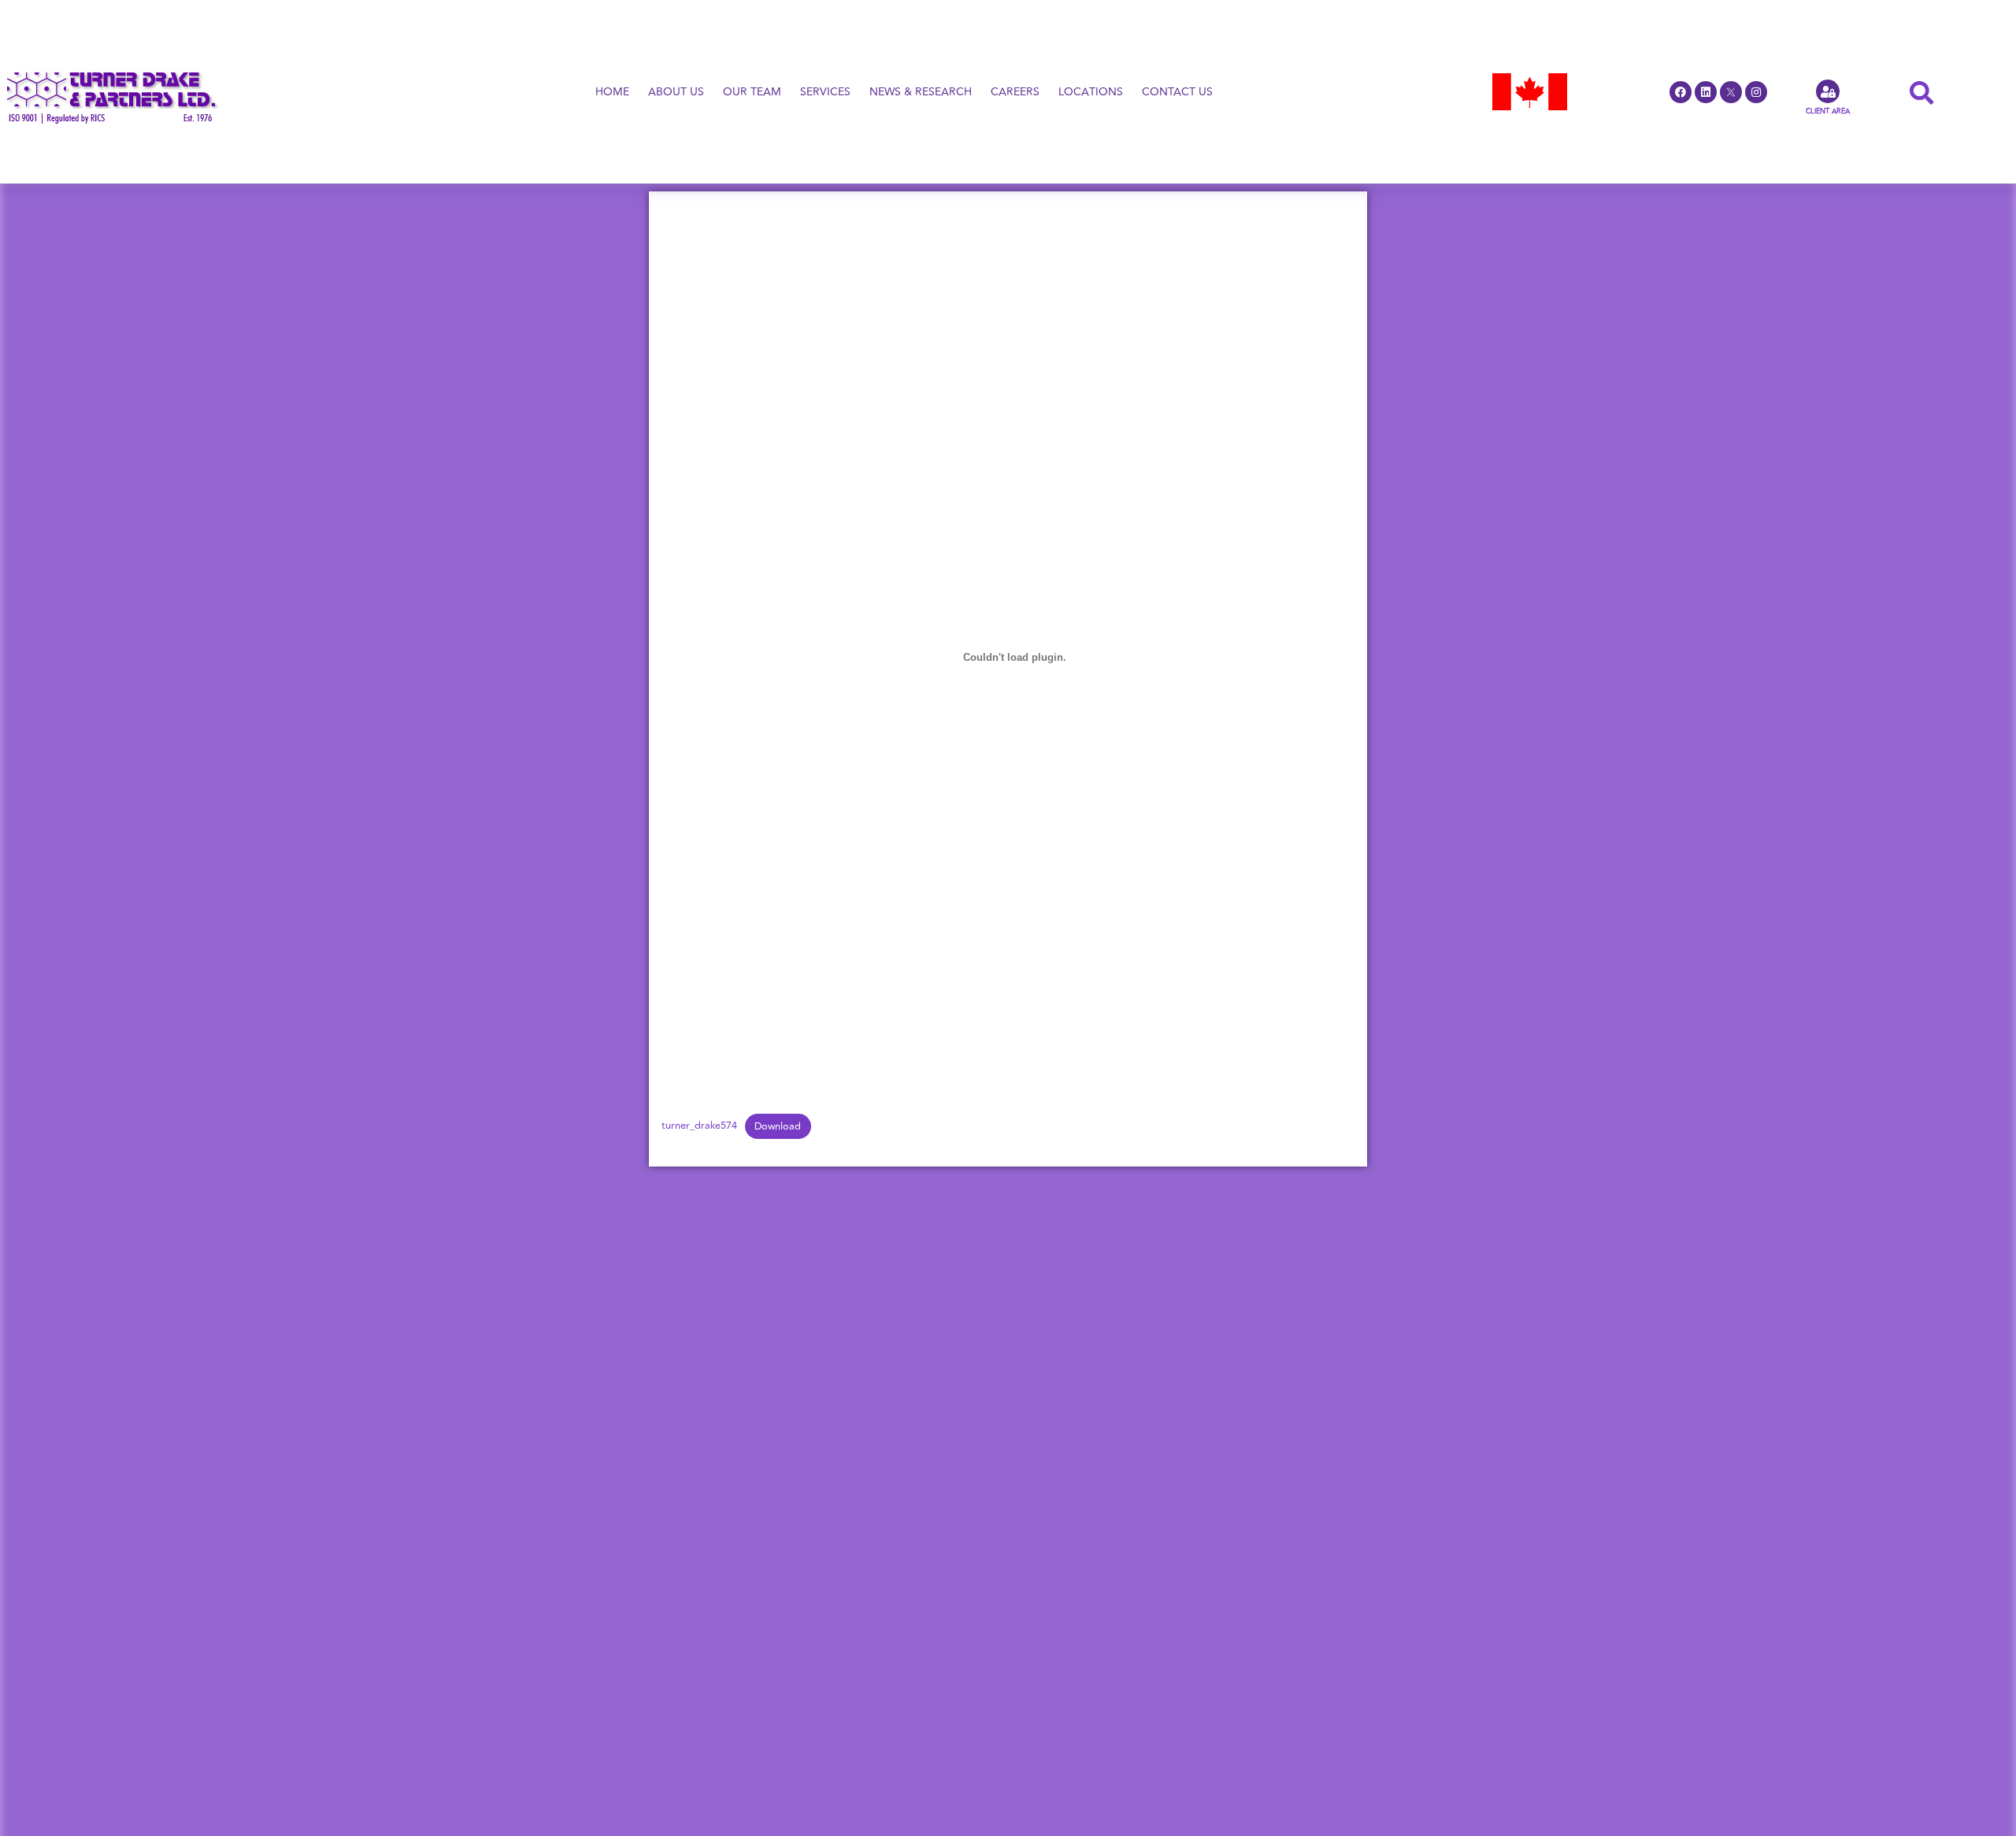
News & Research (921, 92)
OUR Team (752, 92)
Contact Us (1177, 92)
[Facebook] (1681, 92)
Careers (1015, 92)
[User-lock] (1828, 91)
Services (825, 92)
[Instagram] (1756, 92)
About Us (676, 92)
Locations (1091, 92)
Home (612, 92)
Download (778, 1126)
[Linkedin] (1706, 92)
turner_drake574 (699, 1126)
